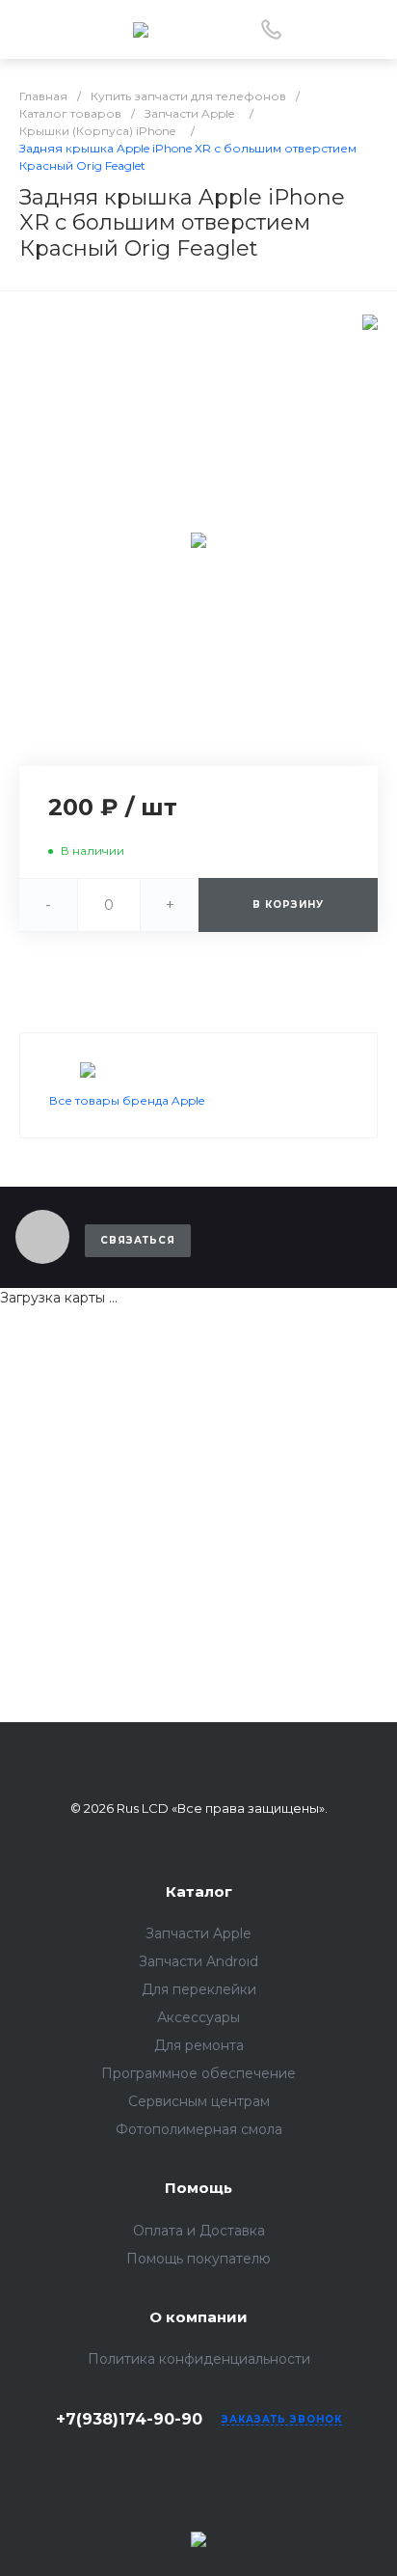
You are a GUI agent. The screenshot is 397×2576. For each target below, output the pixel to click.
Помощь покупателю (198, 2259)
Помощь (198, 2188)
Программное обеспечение (198, 2073)
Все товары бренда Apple (127, 1100)
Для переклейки (199, 1989)
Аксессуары (198, 2017)
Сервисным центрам (199, 2101)
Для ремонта (199, 2045)
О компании (198, 2317)
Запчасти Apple (198, 1933)
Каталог (199, 1891)
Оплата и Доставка (199, 2231)
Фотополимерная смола (199, 2129)
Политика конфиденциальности (199, 2359)
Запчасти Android (198, 1961)
